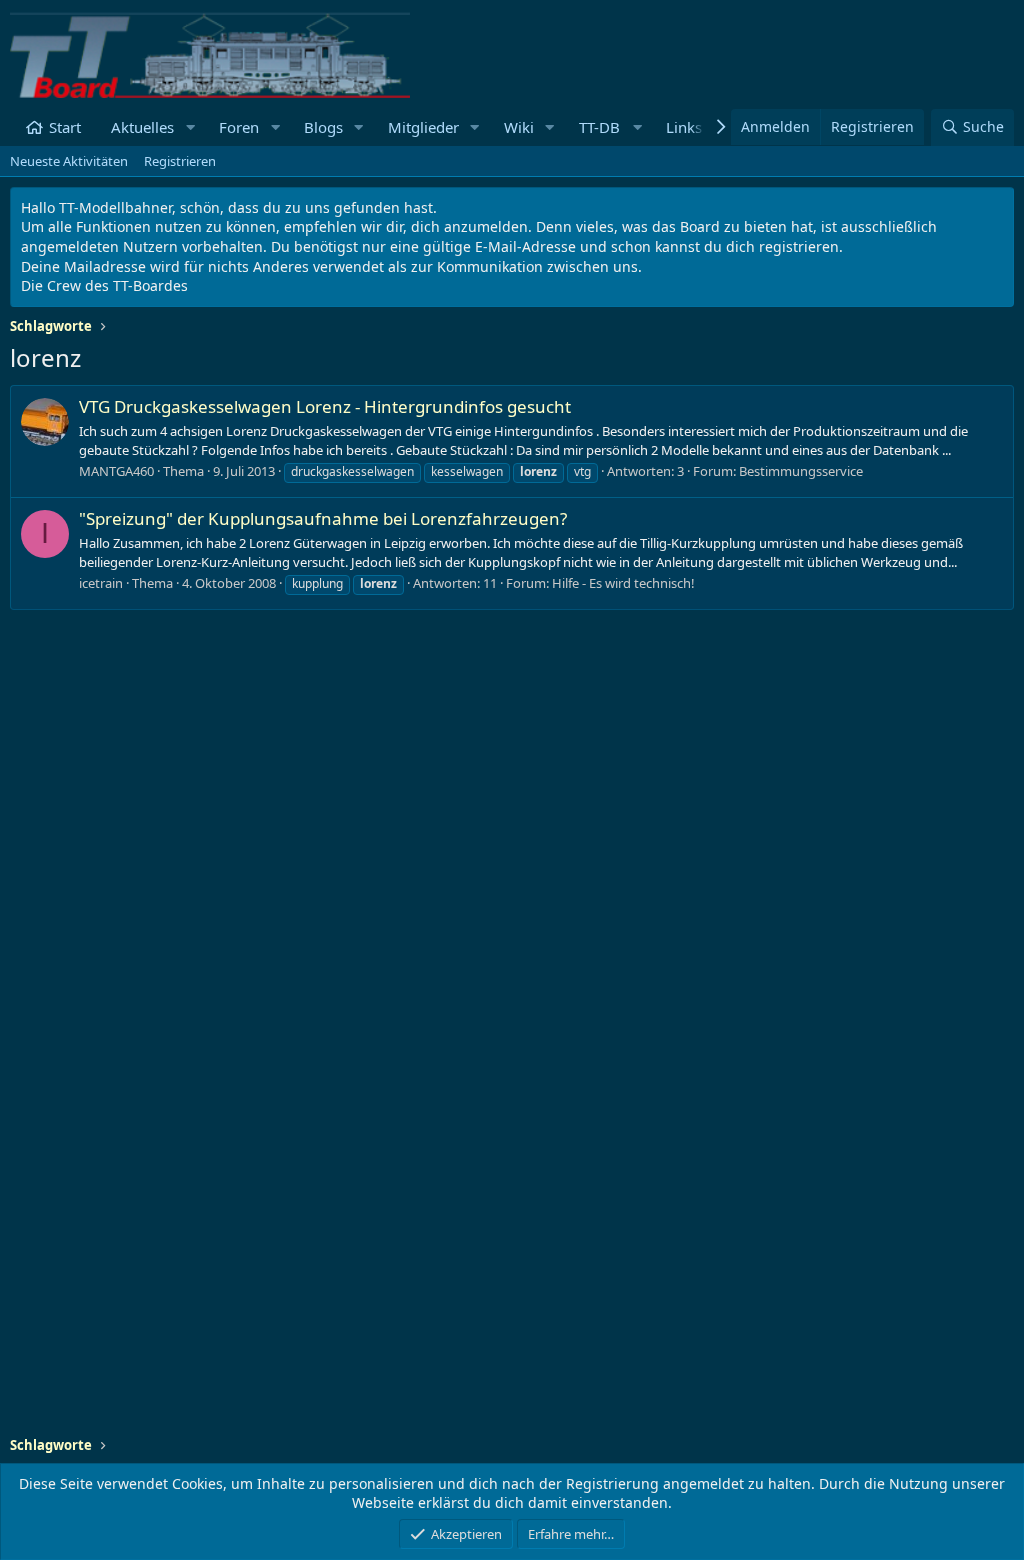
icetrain (101, 583)
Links (684, 127)
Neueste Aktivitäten (69, 161)
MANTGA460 (116, 471)
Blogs (323, 127)
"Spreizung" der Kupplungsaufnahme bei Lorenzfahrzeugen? (323, 518)
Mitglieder (423, 127)
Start (65, 127)
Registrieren (180, 161)
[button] (190, 127)
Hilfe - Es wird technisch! (623, 583)
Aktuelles (142, 127)
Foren (239, 127)
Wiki (519, 127)
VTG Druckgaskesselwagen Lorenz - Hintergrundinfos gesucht (325, 406)
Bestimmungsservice (801, 471)
